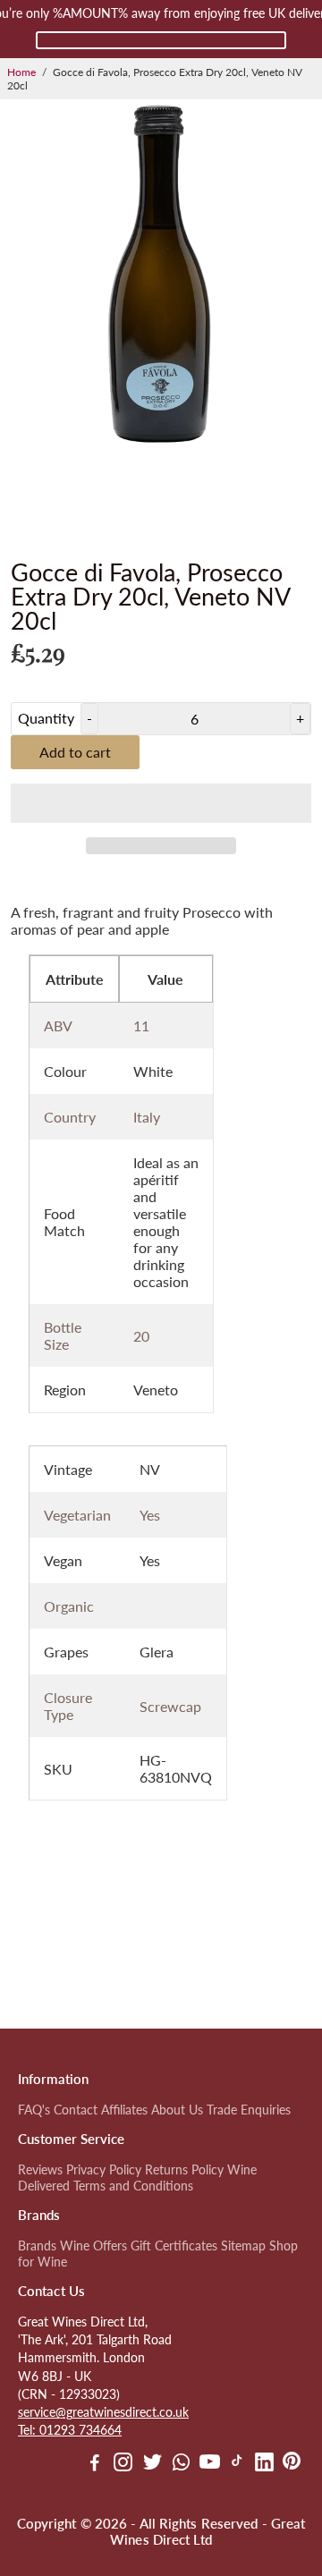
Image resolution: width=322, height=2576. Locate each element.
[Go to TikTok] (237, 2464)
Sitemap (243, 2246)
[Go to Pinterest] (292, 2464)
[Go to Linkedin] (264, 2464)
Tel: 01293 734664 (70, 2430)
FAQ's (34, 2110)
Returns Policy (184, 2170)
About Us (177, 2110)
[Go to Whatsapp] (181, 2464)
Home (21, 72)
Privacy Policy (104, 2170)
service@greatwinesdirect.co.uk (103, 2412)
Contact (76, 2110)
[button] (161, 803)
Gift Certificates (174, 2246)
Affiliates (124, 2110)
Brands (37, 2246)
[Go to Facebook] (95, 2464)
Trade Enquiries (249, 2110)
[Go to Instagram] (123, 2464)
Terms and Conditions (133, 2186)
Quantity (46, 718)
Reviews (40, 2170)
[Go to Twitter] (153, 2464)
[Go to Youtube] (210, 2464)
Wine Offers (93, 2246)
